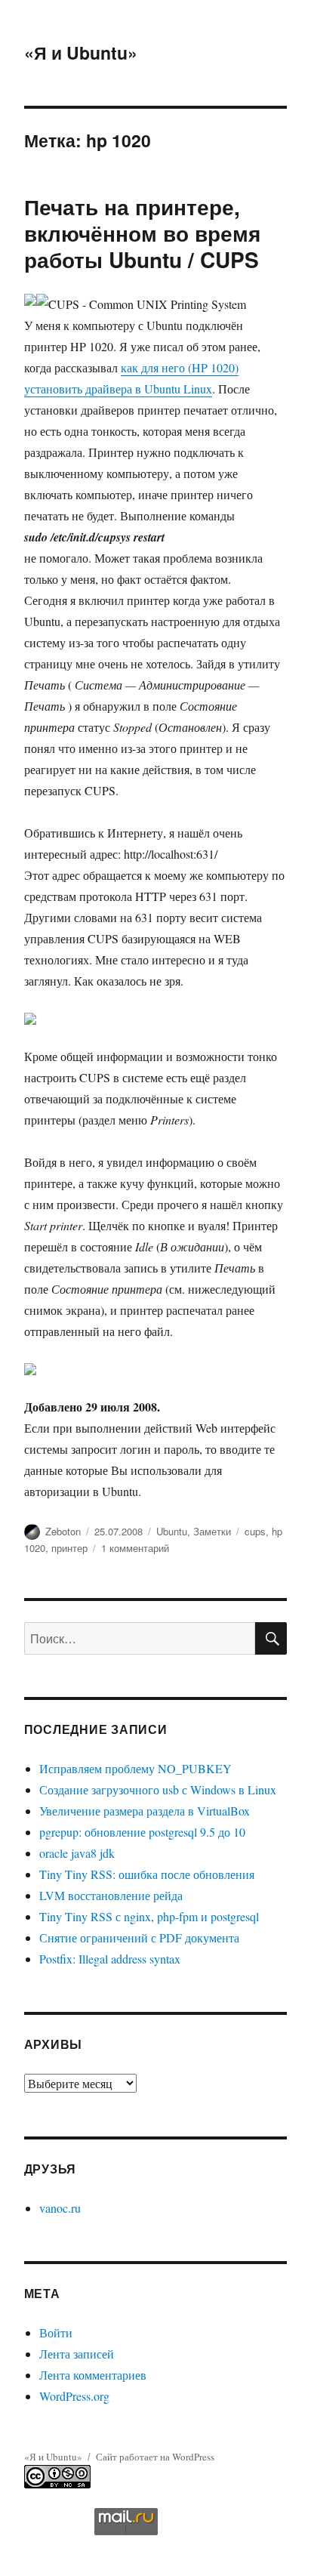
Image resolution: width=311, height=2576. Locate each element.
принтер (69, 1548)
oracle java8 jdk (77, 1853)
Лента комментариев (93, 2375)
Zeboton (63, 1531)
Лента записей (77, 2354)
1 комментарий (135, 1548)
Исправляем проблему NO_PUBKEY (135, 1768)
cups (255, 1531)
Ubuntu (172, 1531)
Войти (56, 2332)
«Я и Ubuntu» (81, 52)
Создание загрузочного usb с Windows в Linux (158, 1789)
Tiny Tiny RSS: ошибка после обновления (147, 1874)
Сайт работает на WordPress (155, 2457)
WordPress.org (74, 2396)
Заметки (212, 1531)
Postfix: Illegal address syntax (110, 1959)
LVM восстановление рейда (111, 1895)
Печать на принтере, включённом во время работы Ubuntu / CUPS (142, 233)
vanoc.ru (60, 2208)
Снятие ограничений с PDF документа (139, 1937)
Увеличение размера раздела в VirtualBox (145, 1811)
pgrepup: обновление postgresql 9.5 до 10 (142, 1832)
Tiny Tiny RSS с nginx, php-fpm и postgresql (149, 1916)
